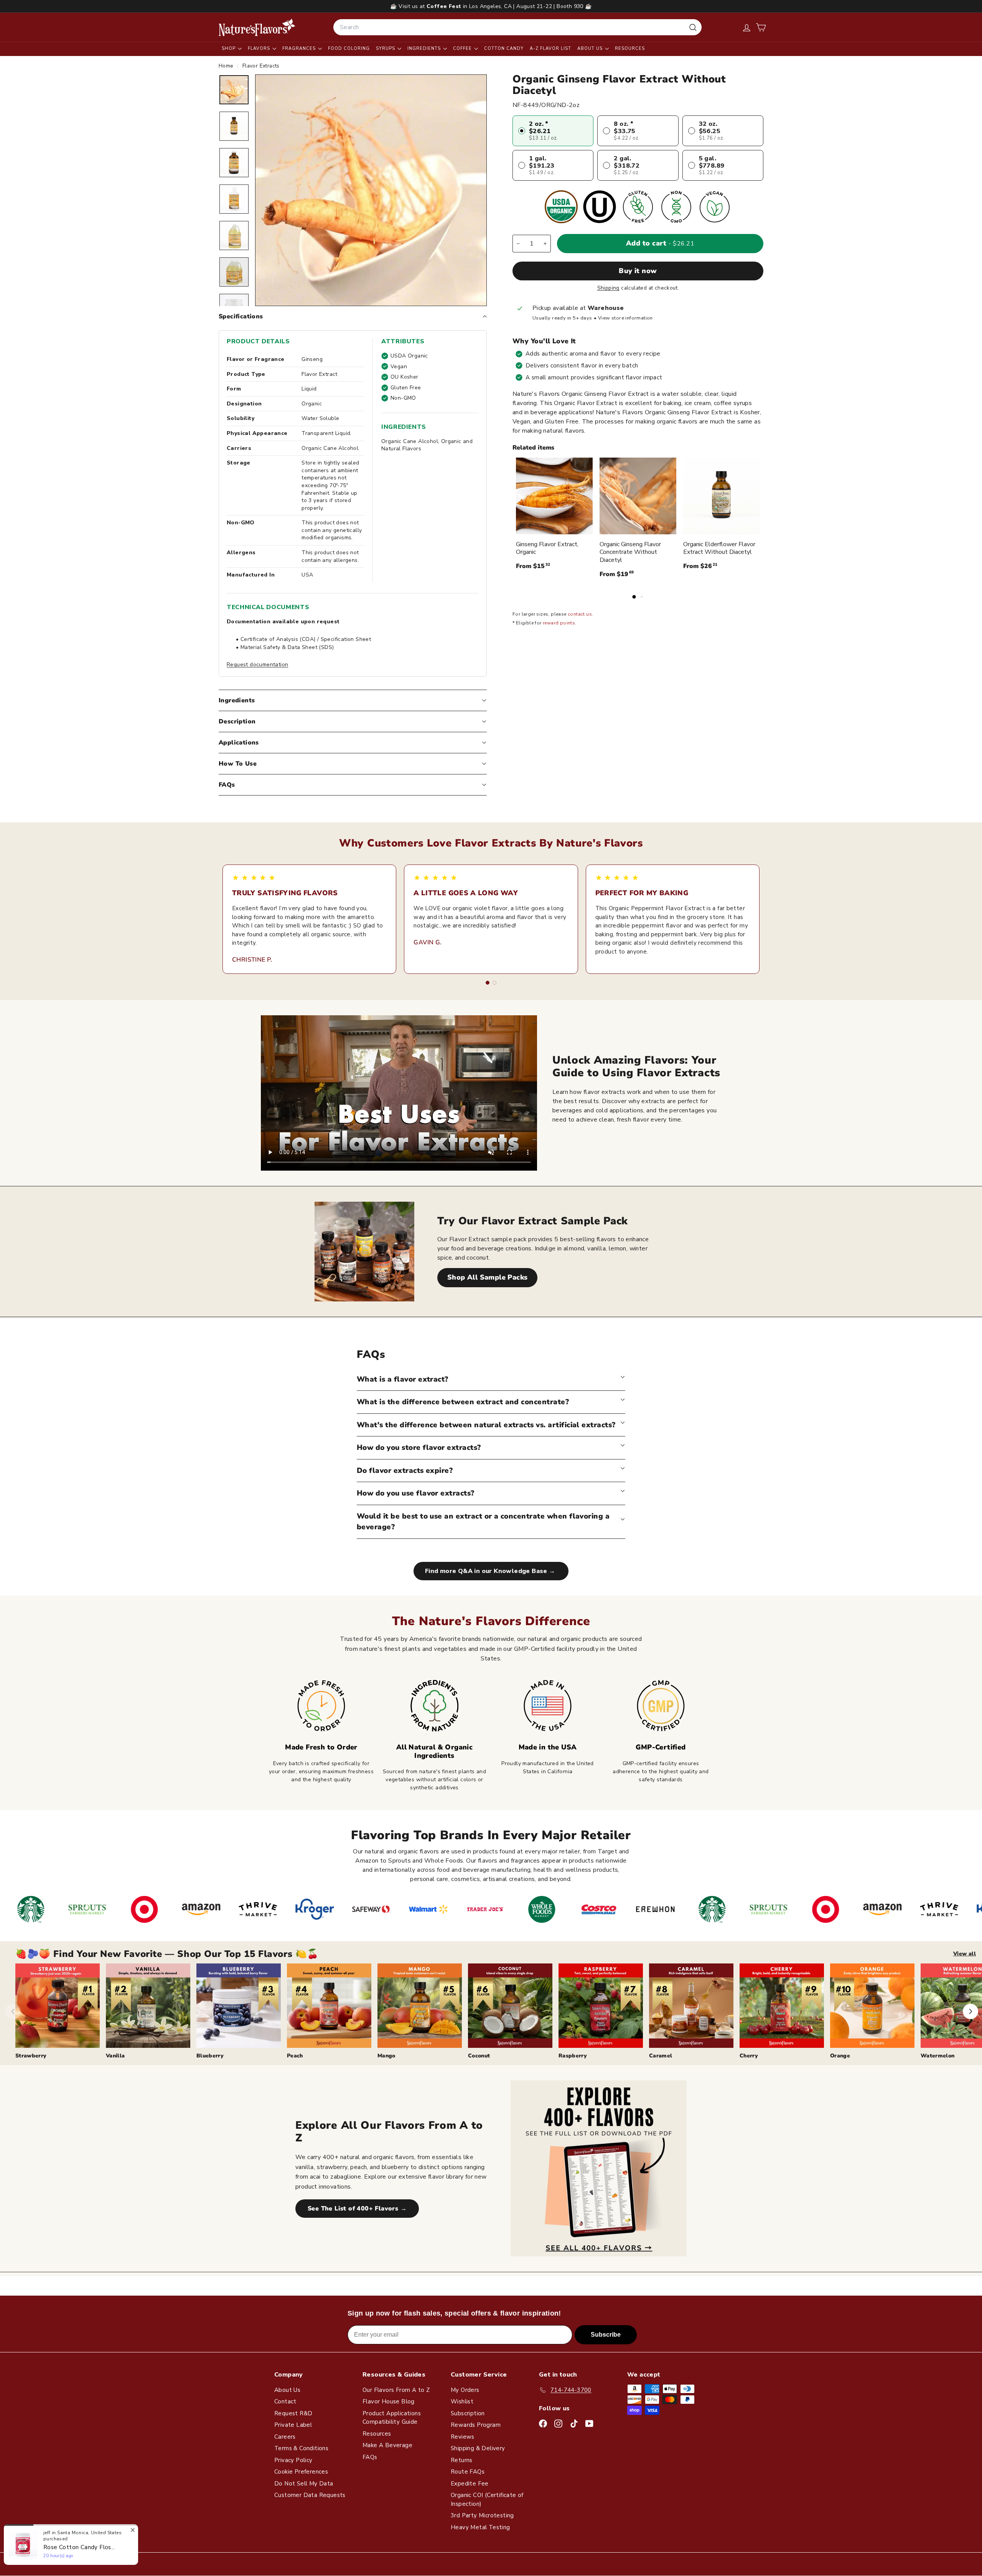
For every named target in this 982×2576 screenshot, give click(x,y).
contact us (580, 614)
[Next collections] (970, 2011)
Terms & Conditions (301, 2448)
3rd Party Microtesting (482, 2515)
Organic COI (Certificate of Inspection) (487, 2499)
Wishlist (462, 2401)
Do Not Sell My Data (304, 2484)
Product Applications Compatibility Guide (392, 2418)
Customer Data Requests (310, 2495)
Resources (630, 49)
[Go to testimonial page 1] (488, 983)
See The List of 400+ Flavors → (357, 2209)
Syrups (386, 49)
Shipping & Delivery (478, 2448)
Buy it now (638, 271)
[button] (761, 27)
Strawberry (31, 2056)
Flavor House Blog (389, 2401)
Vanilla (115, 2056)
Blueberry (210, 2056)
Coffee (463, 49)
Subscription (468, 2413)
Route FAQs (468, 2472)
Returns (462, 2460)
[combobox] (517, 27)
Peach (295, 2056)
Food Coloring (349, 49)
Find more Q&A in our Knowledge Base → (491, 1571)
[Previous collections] (13, 2011)
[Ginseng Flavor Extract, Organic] (554, 496)
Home (227, 66)
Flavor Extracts (261, 66)
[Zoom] (371, 190)
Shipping (608, 288)
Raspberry (573, 2056)
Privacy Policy (293, 2460)
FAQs (227, 785)
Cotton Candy (504, 49)
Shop (229, 49)
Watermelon (938, 2056)
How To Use (238, 764)
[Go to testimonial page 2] (494, 983)
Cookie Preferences (301, 2472)
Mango (386, 2056)
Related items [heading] (533, 448)
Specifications (241, 316)
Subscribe (606, 2335)
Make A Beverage (387, 2445)
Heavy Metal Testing (480, 2527)
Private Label (293, 2425)
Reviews (463, 2437)
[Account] (747, 27)
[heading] (257, 27)
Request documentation (257, 665)
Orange (840, 2056)
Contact (285, 2401)
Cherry (749, 2056)
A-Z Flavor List (550, 49)
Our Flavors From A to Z (396, 2390)
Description (237, 721)
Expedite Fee (470, 2484)
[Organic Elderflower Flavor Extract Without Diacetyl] (722, 496)
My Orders (465, 2390)
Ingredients (425, 49)
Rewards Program (476, 2425)
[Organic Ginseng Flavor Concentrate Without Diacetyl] (638, 496)
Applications (239, 743)
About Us (591, 49)
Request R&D (293, 2413)
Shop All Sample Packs (487, 1277)
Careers (285, 2437)
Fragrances (300, 49)
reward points (559, 623)
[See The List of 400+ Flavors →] (599, 2168)
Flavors (260, 49)
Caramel (661, 2056)
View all (965, 1954)
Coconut (479, 2056)
